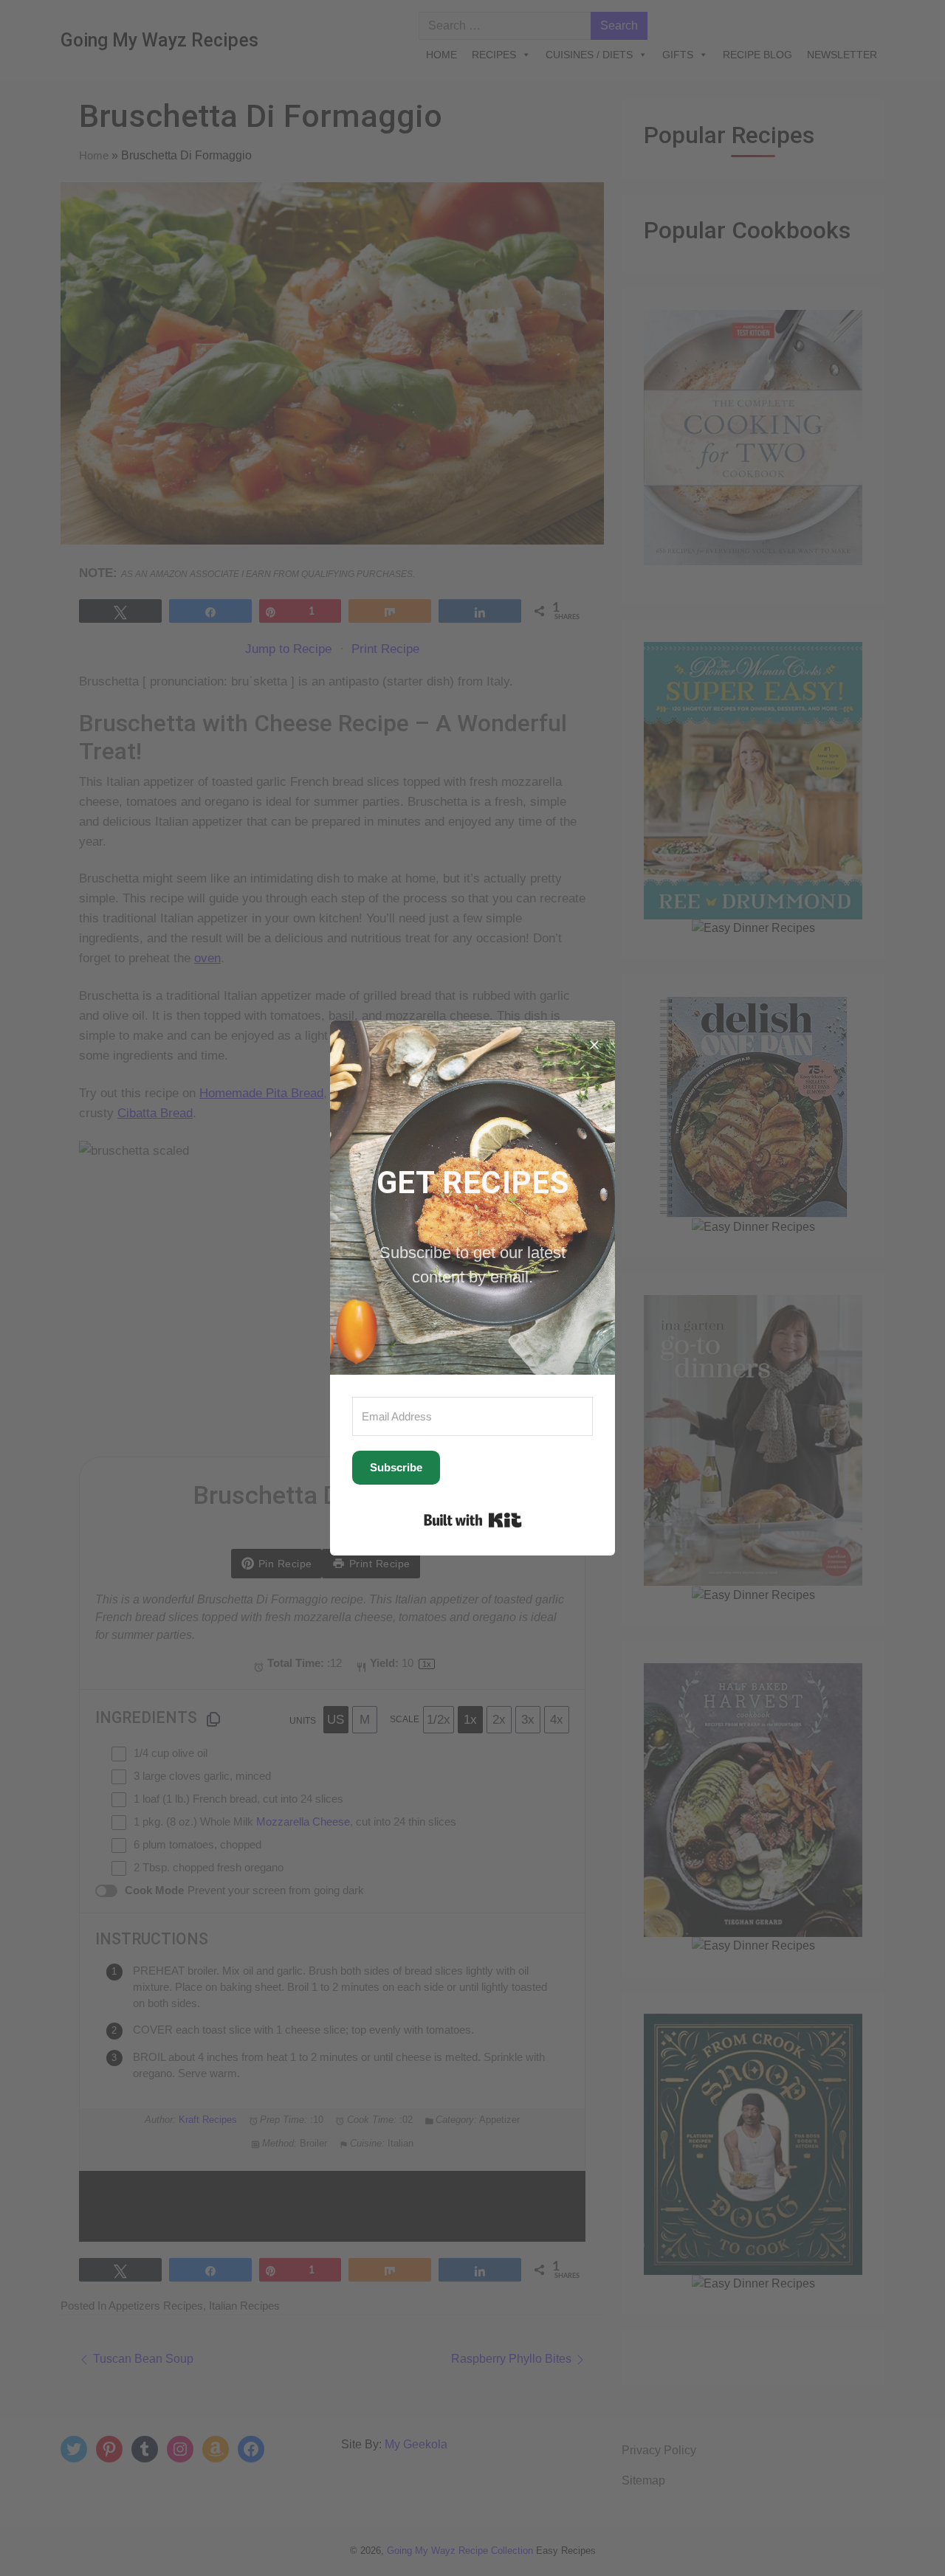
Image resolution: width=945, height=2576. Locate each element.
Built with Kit (473, 1520)
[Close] (594, 1041)
